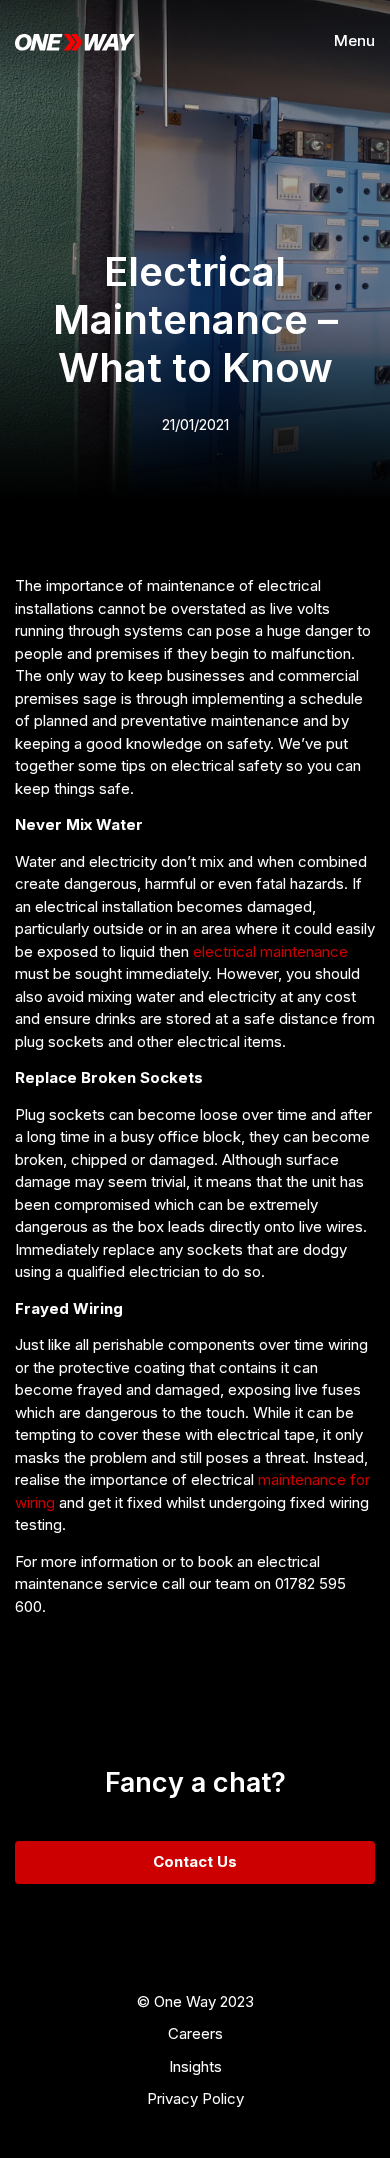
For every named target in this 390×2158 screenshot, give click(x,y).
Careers (195, 2033)
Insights (195, 2066)
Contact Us (195, 1861)
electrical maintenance (270, 951)
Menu (354, 40)
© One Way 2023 (195, 2001)
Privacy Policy (195, 2098)
